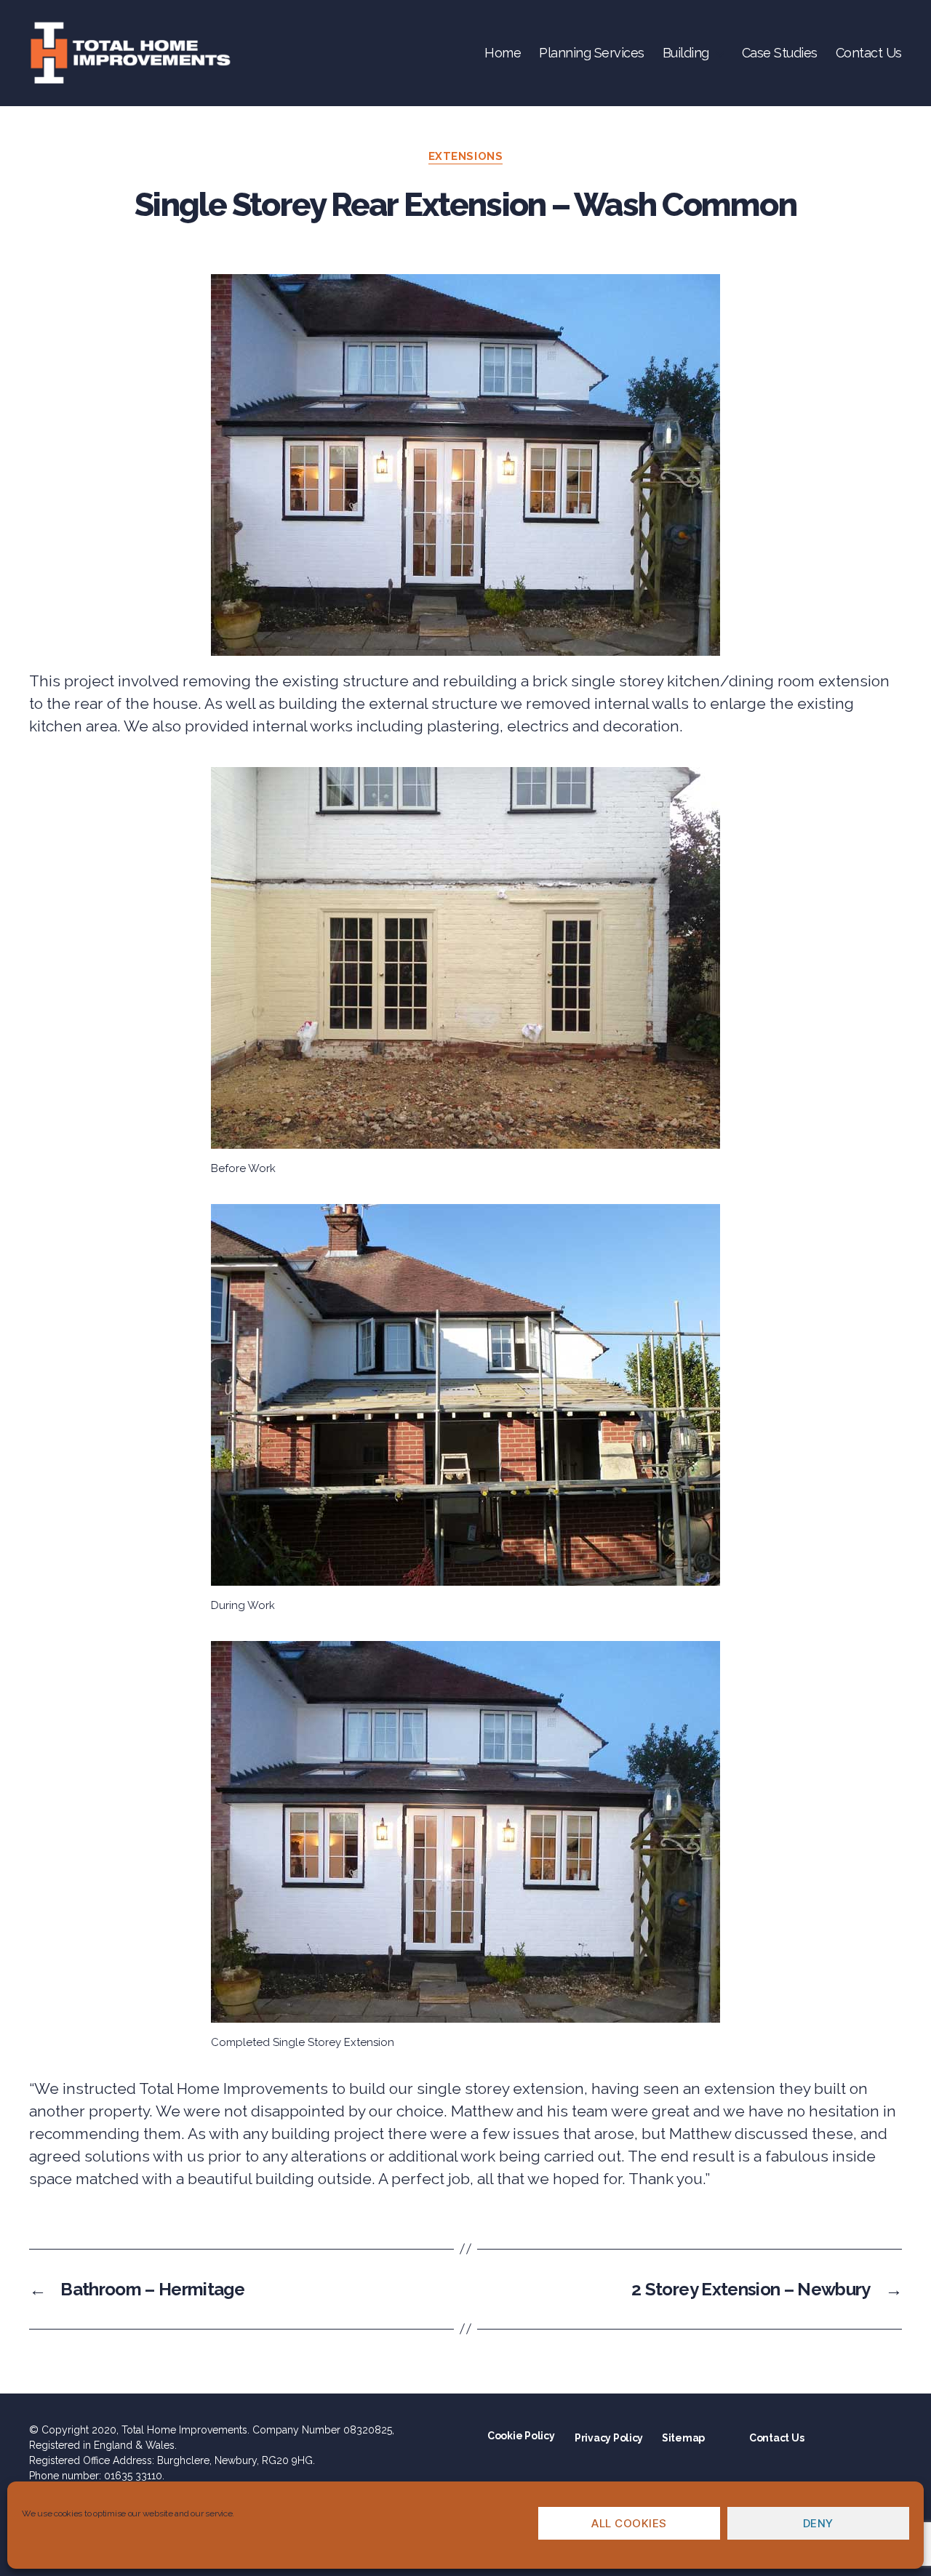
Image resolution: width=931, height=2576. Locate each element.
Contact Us (869, 53)
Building (686, 53)
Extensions (466, 156)
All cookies (629, 2523)
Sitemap (683, 2438)
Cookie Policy (521, 2436)
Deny (818, 2523)
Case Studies (780, 53)
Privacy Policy (609, 2438)
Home (503, 53)
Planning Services (592, 53)
